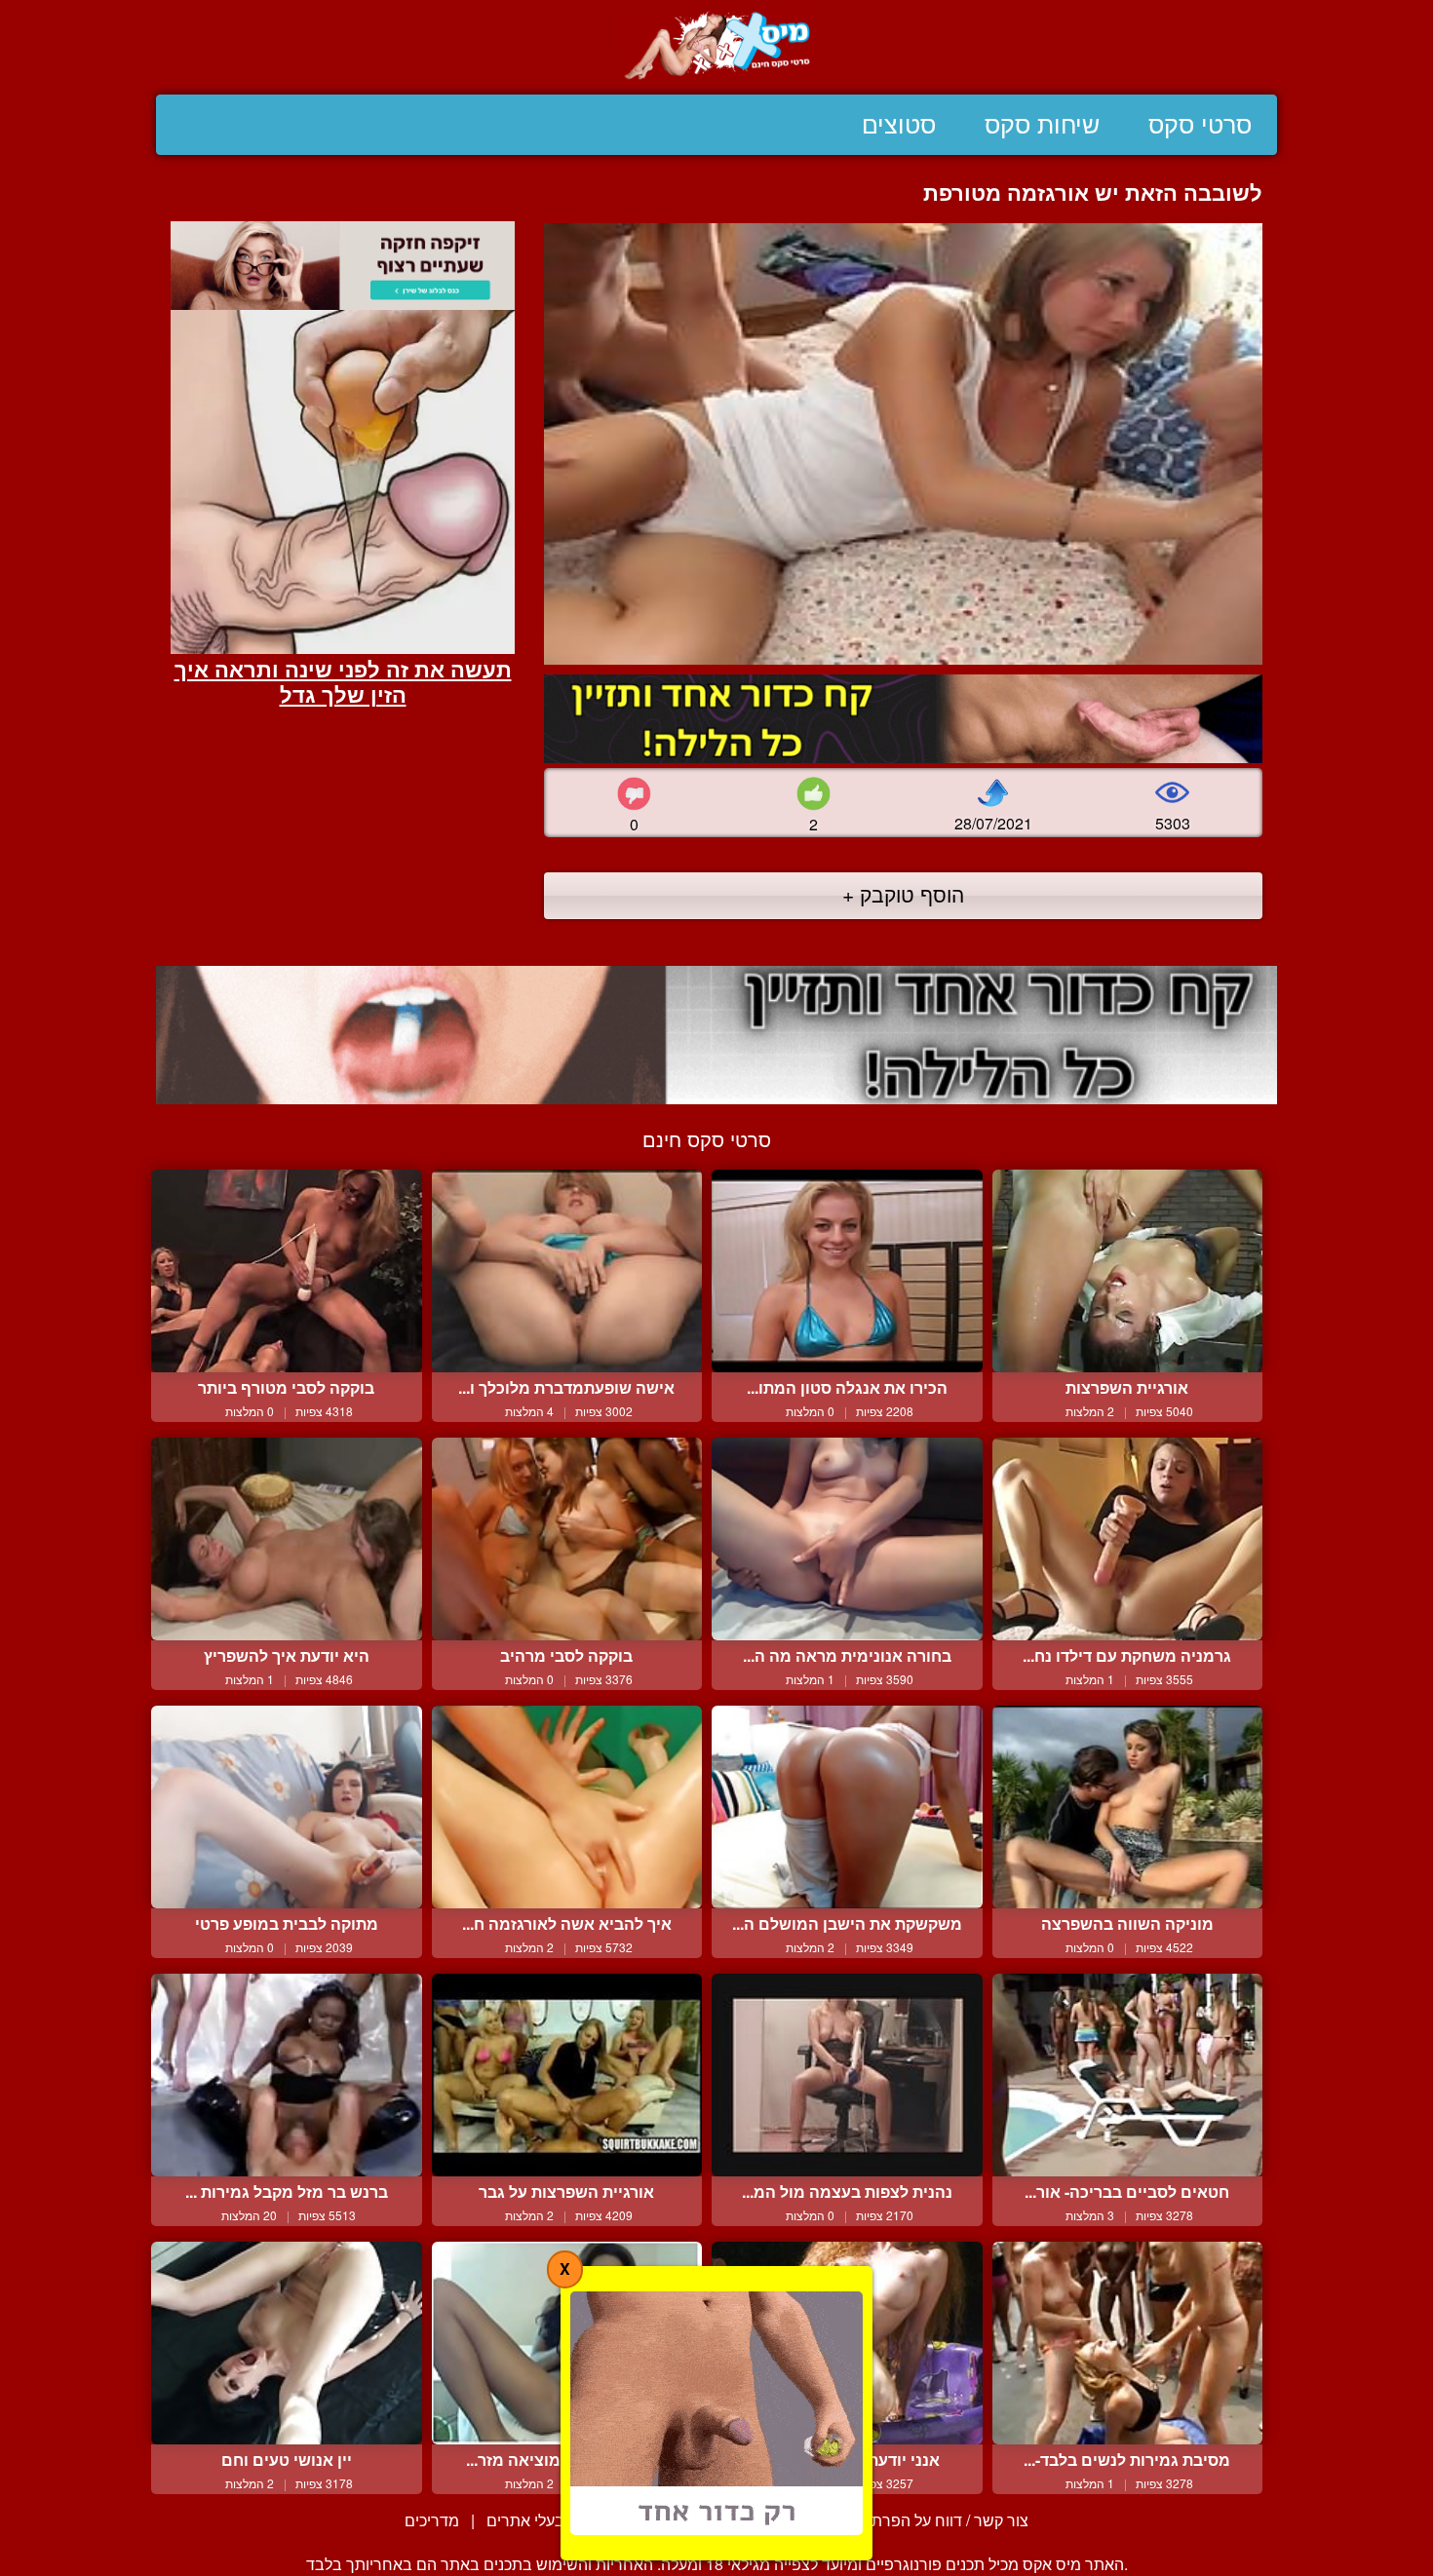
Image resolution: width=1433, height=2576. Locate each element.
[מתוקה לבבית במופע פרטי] (287, 1807)
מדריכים (432, 2520)
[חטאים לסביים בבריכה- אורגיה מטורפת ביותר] (1128, 2075)
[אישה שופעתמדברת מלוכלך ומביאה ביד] (567, 1271)
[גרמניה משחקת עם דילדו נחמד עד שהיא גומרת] (1128, 1539)
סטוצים (899, 125)
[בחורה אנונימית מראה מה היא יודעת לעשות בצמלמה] (847, 1539)
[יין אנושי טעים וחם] (287, 2343)
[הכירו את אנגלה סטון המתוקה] (847, 1271)
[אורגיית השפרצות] (1128, 1271)
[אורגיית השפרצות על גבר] (567, 2075)
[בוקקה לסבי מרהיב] (567, 1539)
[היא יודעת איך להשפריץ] (287, 1539)
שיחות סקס (1042, 125)
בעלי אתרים (525, 2520)
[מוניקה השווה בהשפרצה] (1128, 1807)
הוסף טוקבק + (903, 894)
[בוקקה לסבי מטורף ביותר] (287, 1271)
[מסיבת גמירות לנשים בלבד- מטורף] (1128, 2343)
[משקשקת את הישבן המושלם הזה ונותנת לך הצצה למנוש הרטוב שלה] (847, 1807)
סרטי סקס (1200, 125)
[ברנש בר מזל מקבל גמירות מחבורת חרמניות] (287, 2075)
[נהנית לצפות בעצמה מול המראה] (847, 2075)
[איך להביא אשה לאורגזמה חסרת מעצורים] (567, 1807)
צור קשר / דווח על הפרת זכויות (929, 2520)
